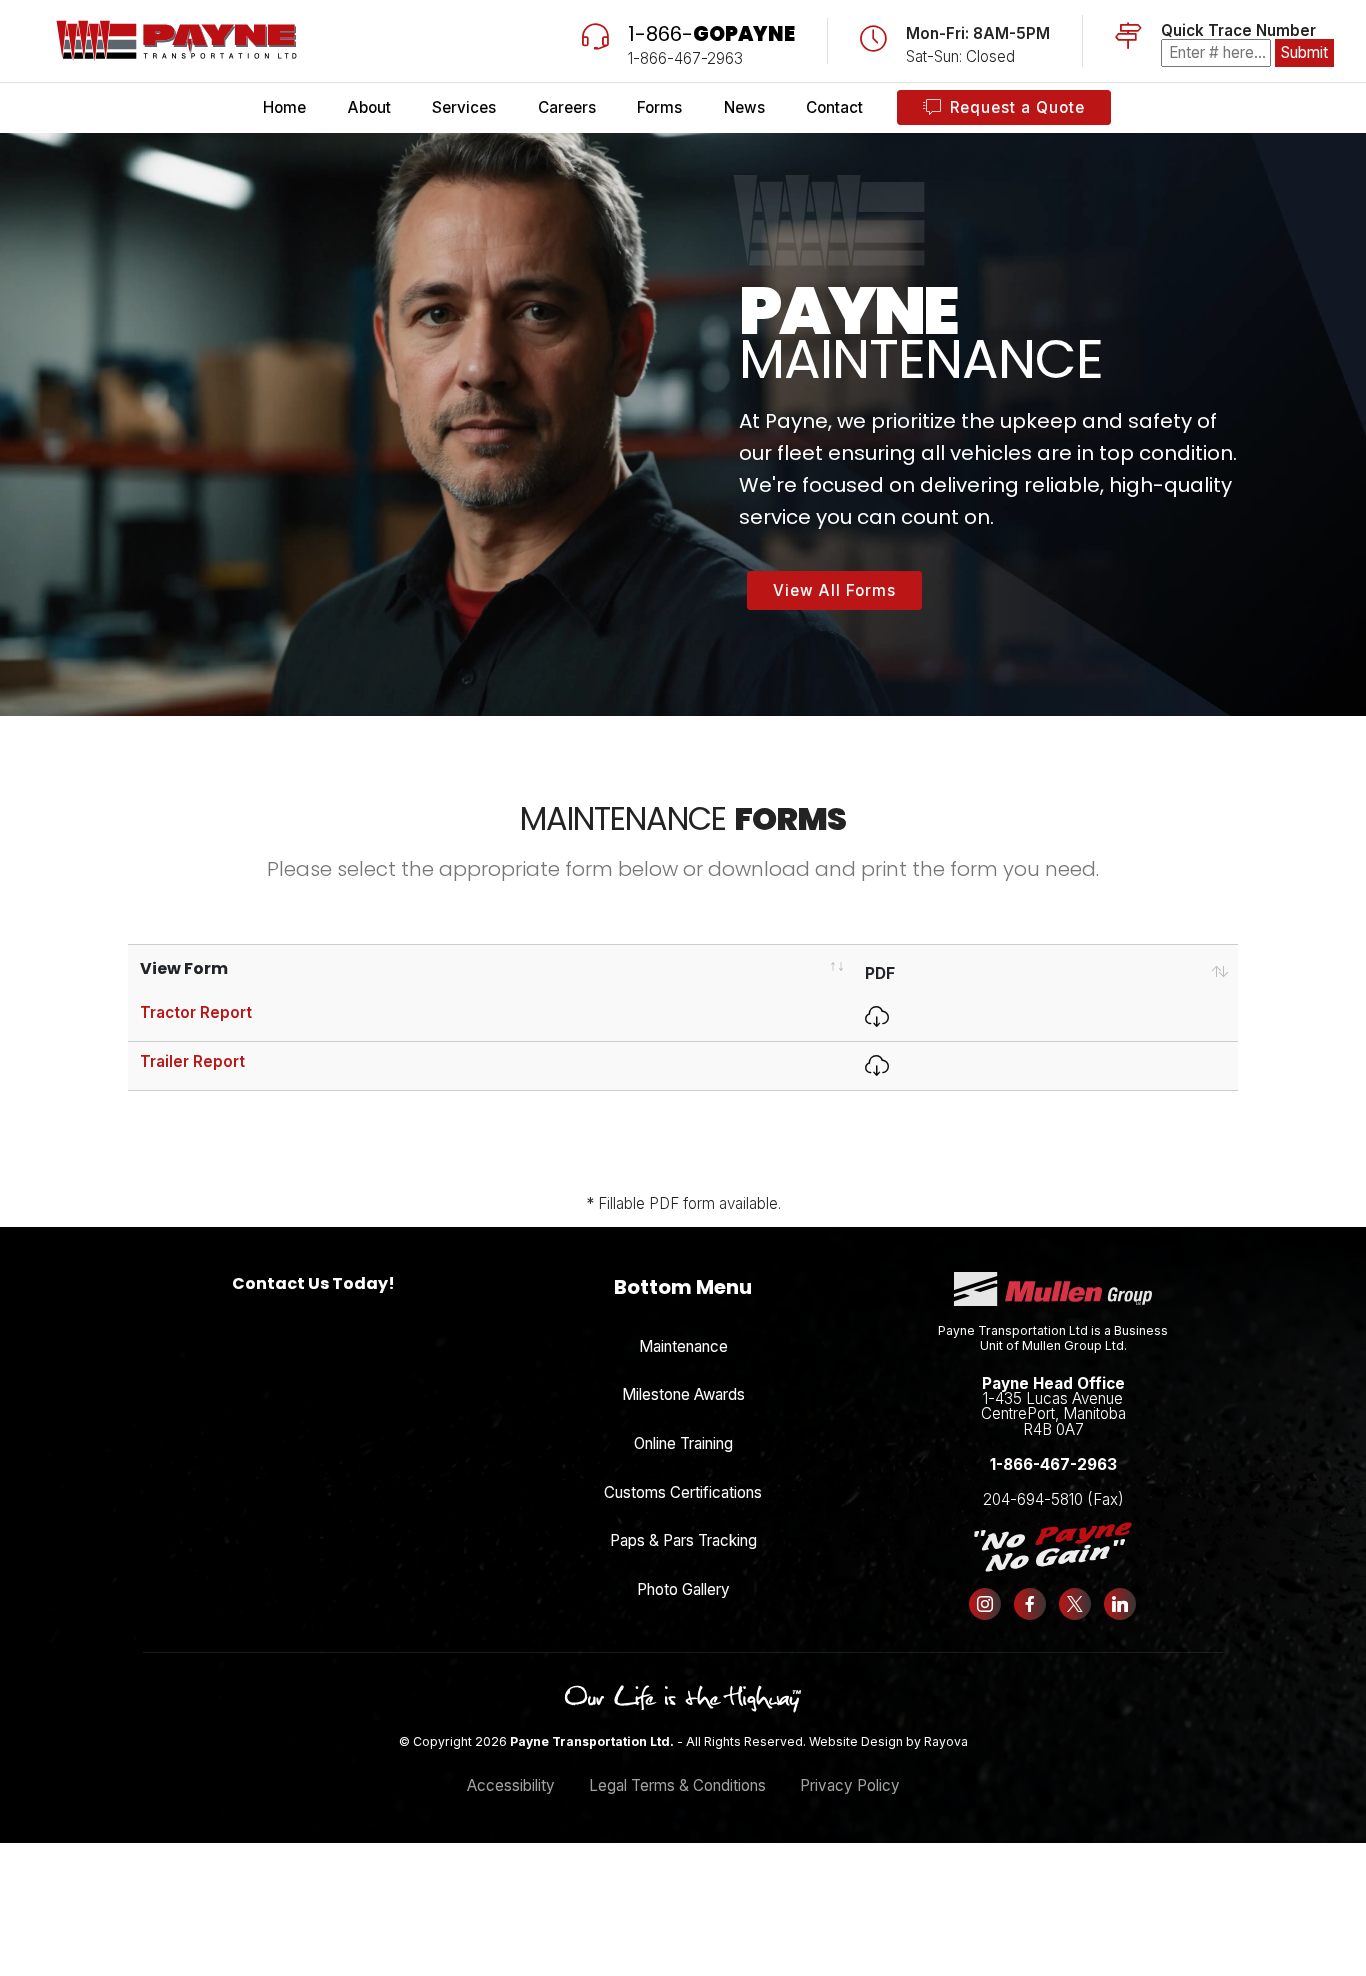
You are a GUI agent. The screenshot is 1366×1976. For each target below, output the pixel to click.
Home (284, 107)
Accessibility (511, 1785)
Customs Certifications (683, 1492)
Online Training (683, 1443)
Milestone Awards (683, 1394)
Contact (834, 107)
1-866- (711, 34)
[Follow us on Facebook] (1030, 1604)
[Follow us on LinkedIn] (1119, 1604)
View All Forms (834, 590)
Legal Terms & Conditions (677, 1785)
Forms (659, 107)
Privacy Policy (850, 1785)
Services (464, 107)
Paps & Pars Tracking (683, 1540)
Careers (567, 107)
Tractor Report (196, 1012)
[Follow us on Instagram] (985, 1604)
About (369, 107)
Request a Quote (1017, 107)
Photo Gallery (683, 1589)
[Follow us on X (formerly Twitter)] (1075, 1604)
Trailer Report (192, 1061)
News (744, 107)
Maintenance (683, 1346)
